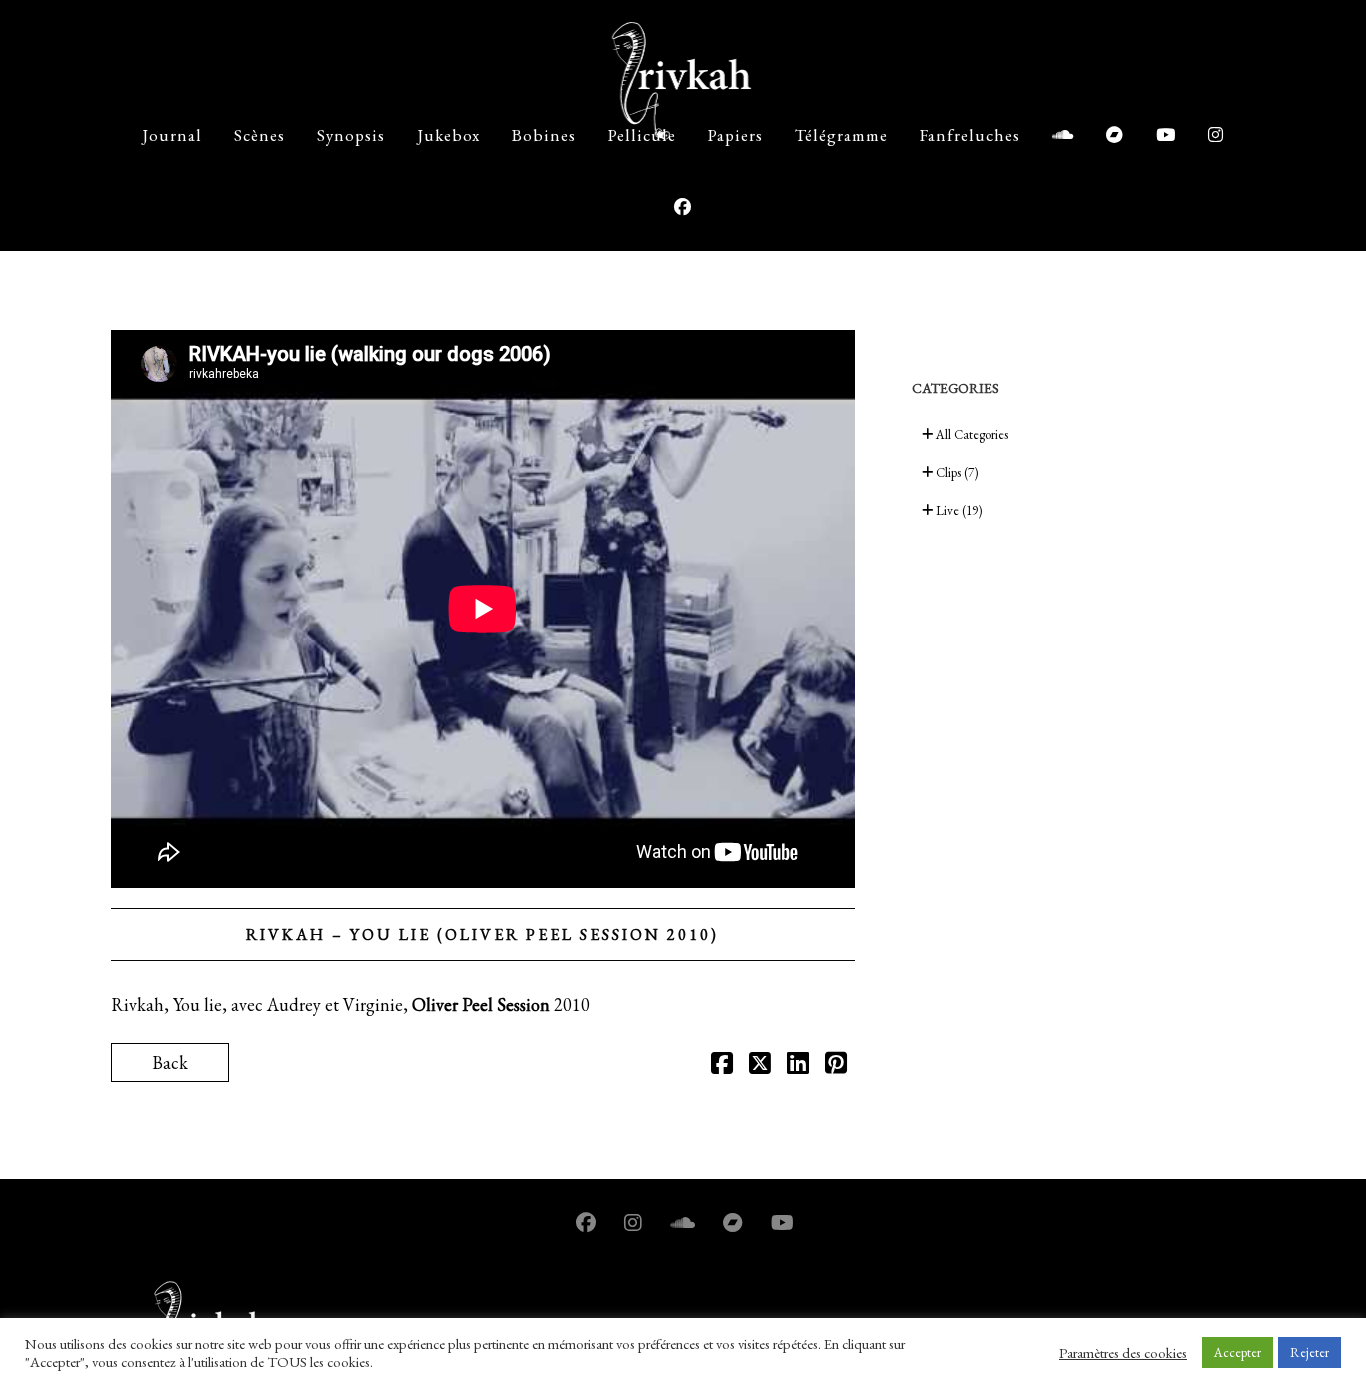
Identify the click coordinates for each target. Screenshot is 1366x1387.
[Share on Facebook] (722, 1065)
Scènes (259, 135)
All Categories (970, 434)
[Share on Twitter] (760, 1065)
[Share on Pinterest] (836, 1065)
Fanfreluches (970, 135)
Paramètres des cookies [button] (1123, 1353)
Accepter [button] (1237, 1352)
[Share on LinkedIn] (798, 1065)
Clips (955, 472)
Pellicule (642, 135)
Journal (172, 135)
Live (957, 510)
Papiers (735, 135)
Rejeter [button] (1309, 1352)
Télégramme (841, 135)
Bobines (544, 135)
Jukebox (448, 135)
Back (170, 1062)
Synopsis (351, 135)
